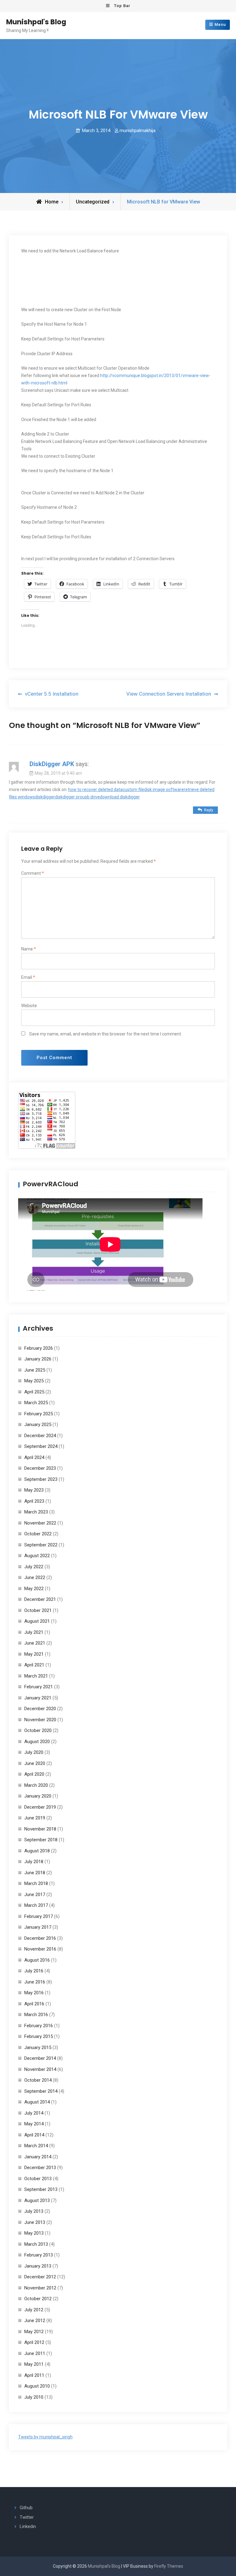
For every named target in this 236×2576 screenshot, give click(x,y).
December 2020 (40, 1709)
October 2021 (38, 1610)
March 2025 (36, 1403)
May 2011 (34, 2364)
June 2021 (35, 1643)
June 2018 (35, 1873)
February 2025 (39, 1414)
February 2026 (39, 1348)
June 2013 (35, 2222)
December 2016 (40, 1938)
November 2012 (40, 2288)
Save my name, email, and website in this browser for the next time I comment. (106, 1034)
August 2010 (37, 2386)
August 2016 (37, 1960)
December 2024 (40, 1436)
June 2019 (35, 1818)
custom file (133, 790)
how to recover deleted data (95, 790)
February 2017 (39, 1916)
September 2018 (41, 1840)
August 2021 (37, 1621)
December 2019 (40, 1807)
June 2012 (35, 2321)
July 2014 (34, 2113)
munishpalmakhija (138, 131)
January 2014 (38, 2157)
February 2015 (39, 2036)
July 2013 (34, 2211)
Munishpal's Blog (36, 22)
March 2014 (36, 2146)
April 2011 (34, 2375)
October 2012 (38, 2299)
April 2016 (34, 2004)
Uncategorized (93, 202)
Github (26, 2508)
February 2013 (39, 2255)
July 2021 (34, 1632)
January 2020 (38, 1796)
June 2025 (35, 1370)
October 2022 (38, 1534)
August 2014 (37, 2102)
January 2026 (38, 1359)
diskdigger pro (69, 797)
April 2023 (34, 1501)
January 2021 (38, 1698)
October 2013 (38, 2179)
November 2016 (40, 1949)
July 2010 (34, 2397)
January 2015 (38, 2048)
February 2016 (39, 2026)
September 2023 (41, 1479)
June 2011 (35, 2353)
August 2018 (37, 1851)
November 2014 (40, 2069)
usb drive (91, 797)
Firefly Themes (169, 2566)
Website (29, 1006)
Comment (33, 873)
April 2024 (34, 1457)
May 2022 (34, 1589)
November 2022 (40, 1523)
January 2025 (38, 1425)
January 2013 (38, 2266)
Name (29, 949)
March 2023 (36, 1512)
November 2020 (40, 1720)
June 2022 (35, 1577)
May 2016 (34, 1993)
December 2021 (40, 1599)
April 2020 (34, 1774)
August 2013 (37, 2200)
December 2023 (40, 1468)
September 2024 (41, 1446)
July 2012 (34, 2310)
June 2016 (35, 1982)
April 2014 (34, 2135)
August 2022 (37, 1556)
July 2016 (34, 1971)
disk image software (164, 790)
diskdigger (45, 797)
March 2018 (36, 1883)
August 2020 (37, 1742)
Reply (209, 810)
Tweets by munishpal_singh (45, 2437)
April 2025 (34, 1392)
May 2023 (34, 1490)
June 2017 (35, 1895)
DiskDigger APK (52, 764)
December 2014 (40, 2058)
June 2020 (35, 1763)
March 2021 (36, 1676)
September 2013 (41, 2189)
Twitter (27, 2517)
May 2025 (34, 1381)
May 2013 (34, 2233)
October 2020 (38, 1730)
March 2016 (36, 2015)
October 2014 (38, 2080)
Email (28, 977)
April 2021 (34, 1665)
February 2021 (39, 1687)
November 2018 (40, 1829)
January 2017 (38, 1927)
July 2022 (34, 1567)
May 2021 (34, 1654)
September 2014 (41, 2091)
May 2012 (34, 2332)
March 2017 (36, 1905)
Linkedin (28, 2526)
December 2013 (40, 2168)
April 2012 (34, 2342)
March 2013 (36, 2244)
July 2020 (34, 1752)
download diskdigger (120, 797)
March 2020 (36, 1785)
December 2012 (40, 2277)
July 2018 (34, 1862)
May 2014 (34, 2124)
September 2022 (41, 1545)
